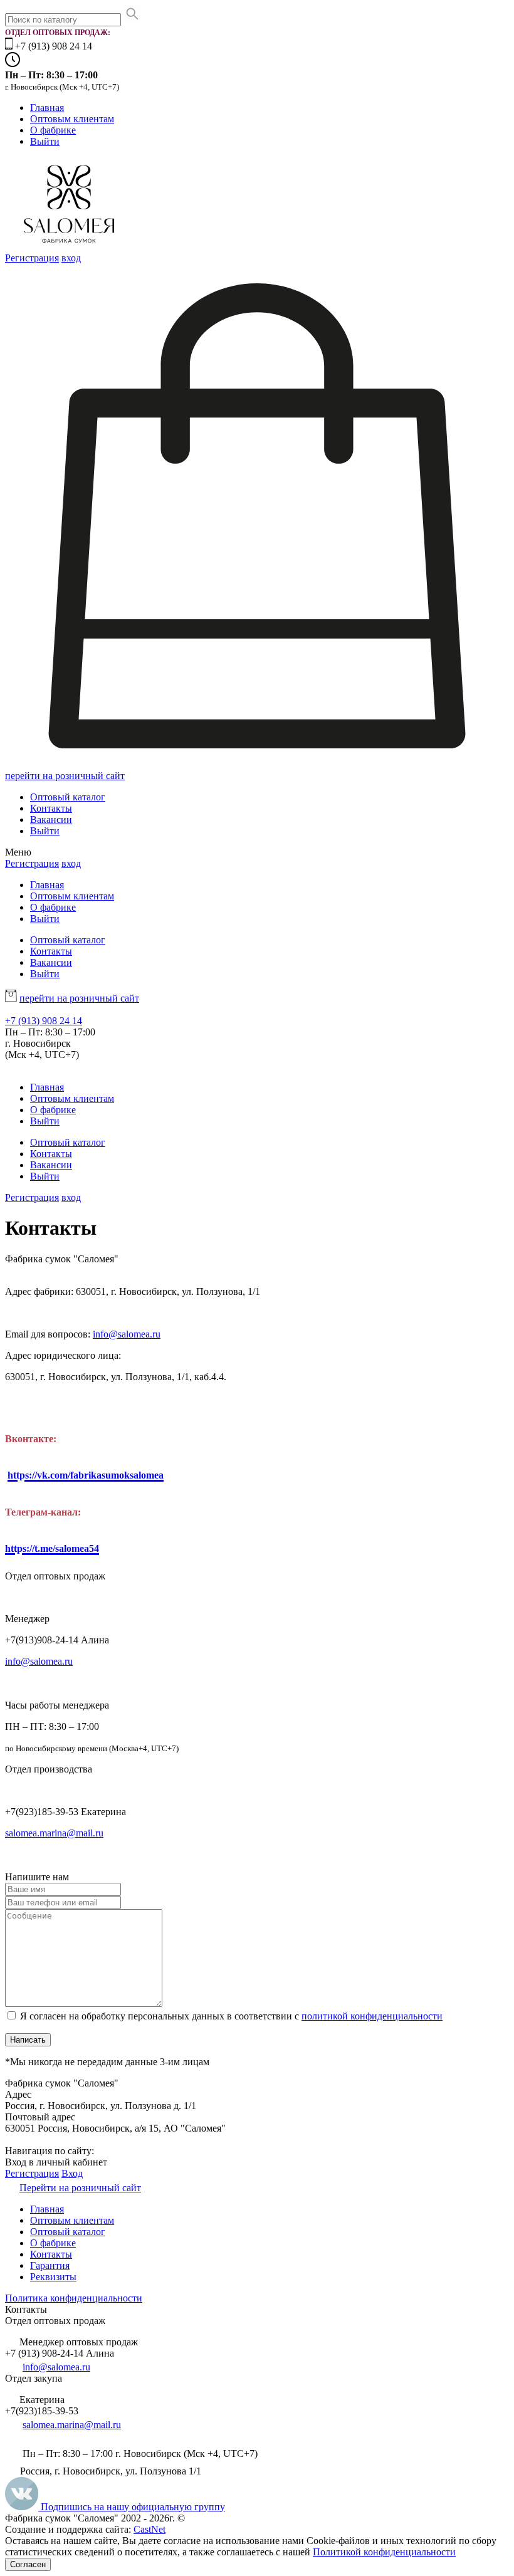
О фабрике (53, 130)
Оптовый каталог (68, 797)
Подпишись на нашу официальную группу (132, 2507)
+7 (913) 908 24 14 (44, 1021)
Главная (47, 107)
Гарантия (50, 2265)
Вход (72, 2173)
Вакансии (51, 819)
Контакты (51, 808)
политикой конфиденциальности (372, 2016)
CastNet (149, 2529)
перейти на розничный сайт (65, 776)
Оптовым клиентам (72, 119)
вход (71, 258)
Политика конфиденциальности (74, 2298)
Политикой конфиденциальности (384, 2552)
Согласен (28, 2564)
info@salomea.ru (127, 1334)
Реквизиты (53, 2277)
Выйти (45, 141)
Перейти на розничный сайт (80, 2188)
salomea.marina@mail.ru (54, 1833)
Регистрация (32, 258)
